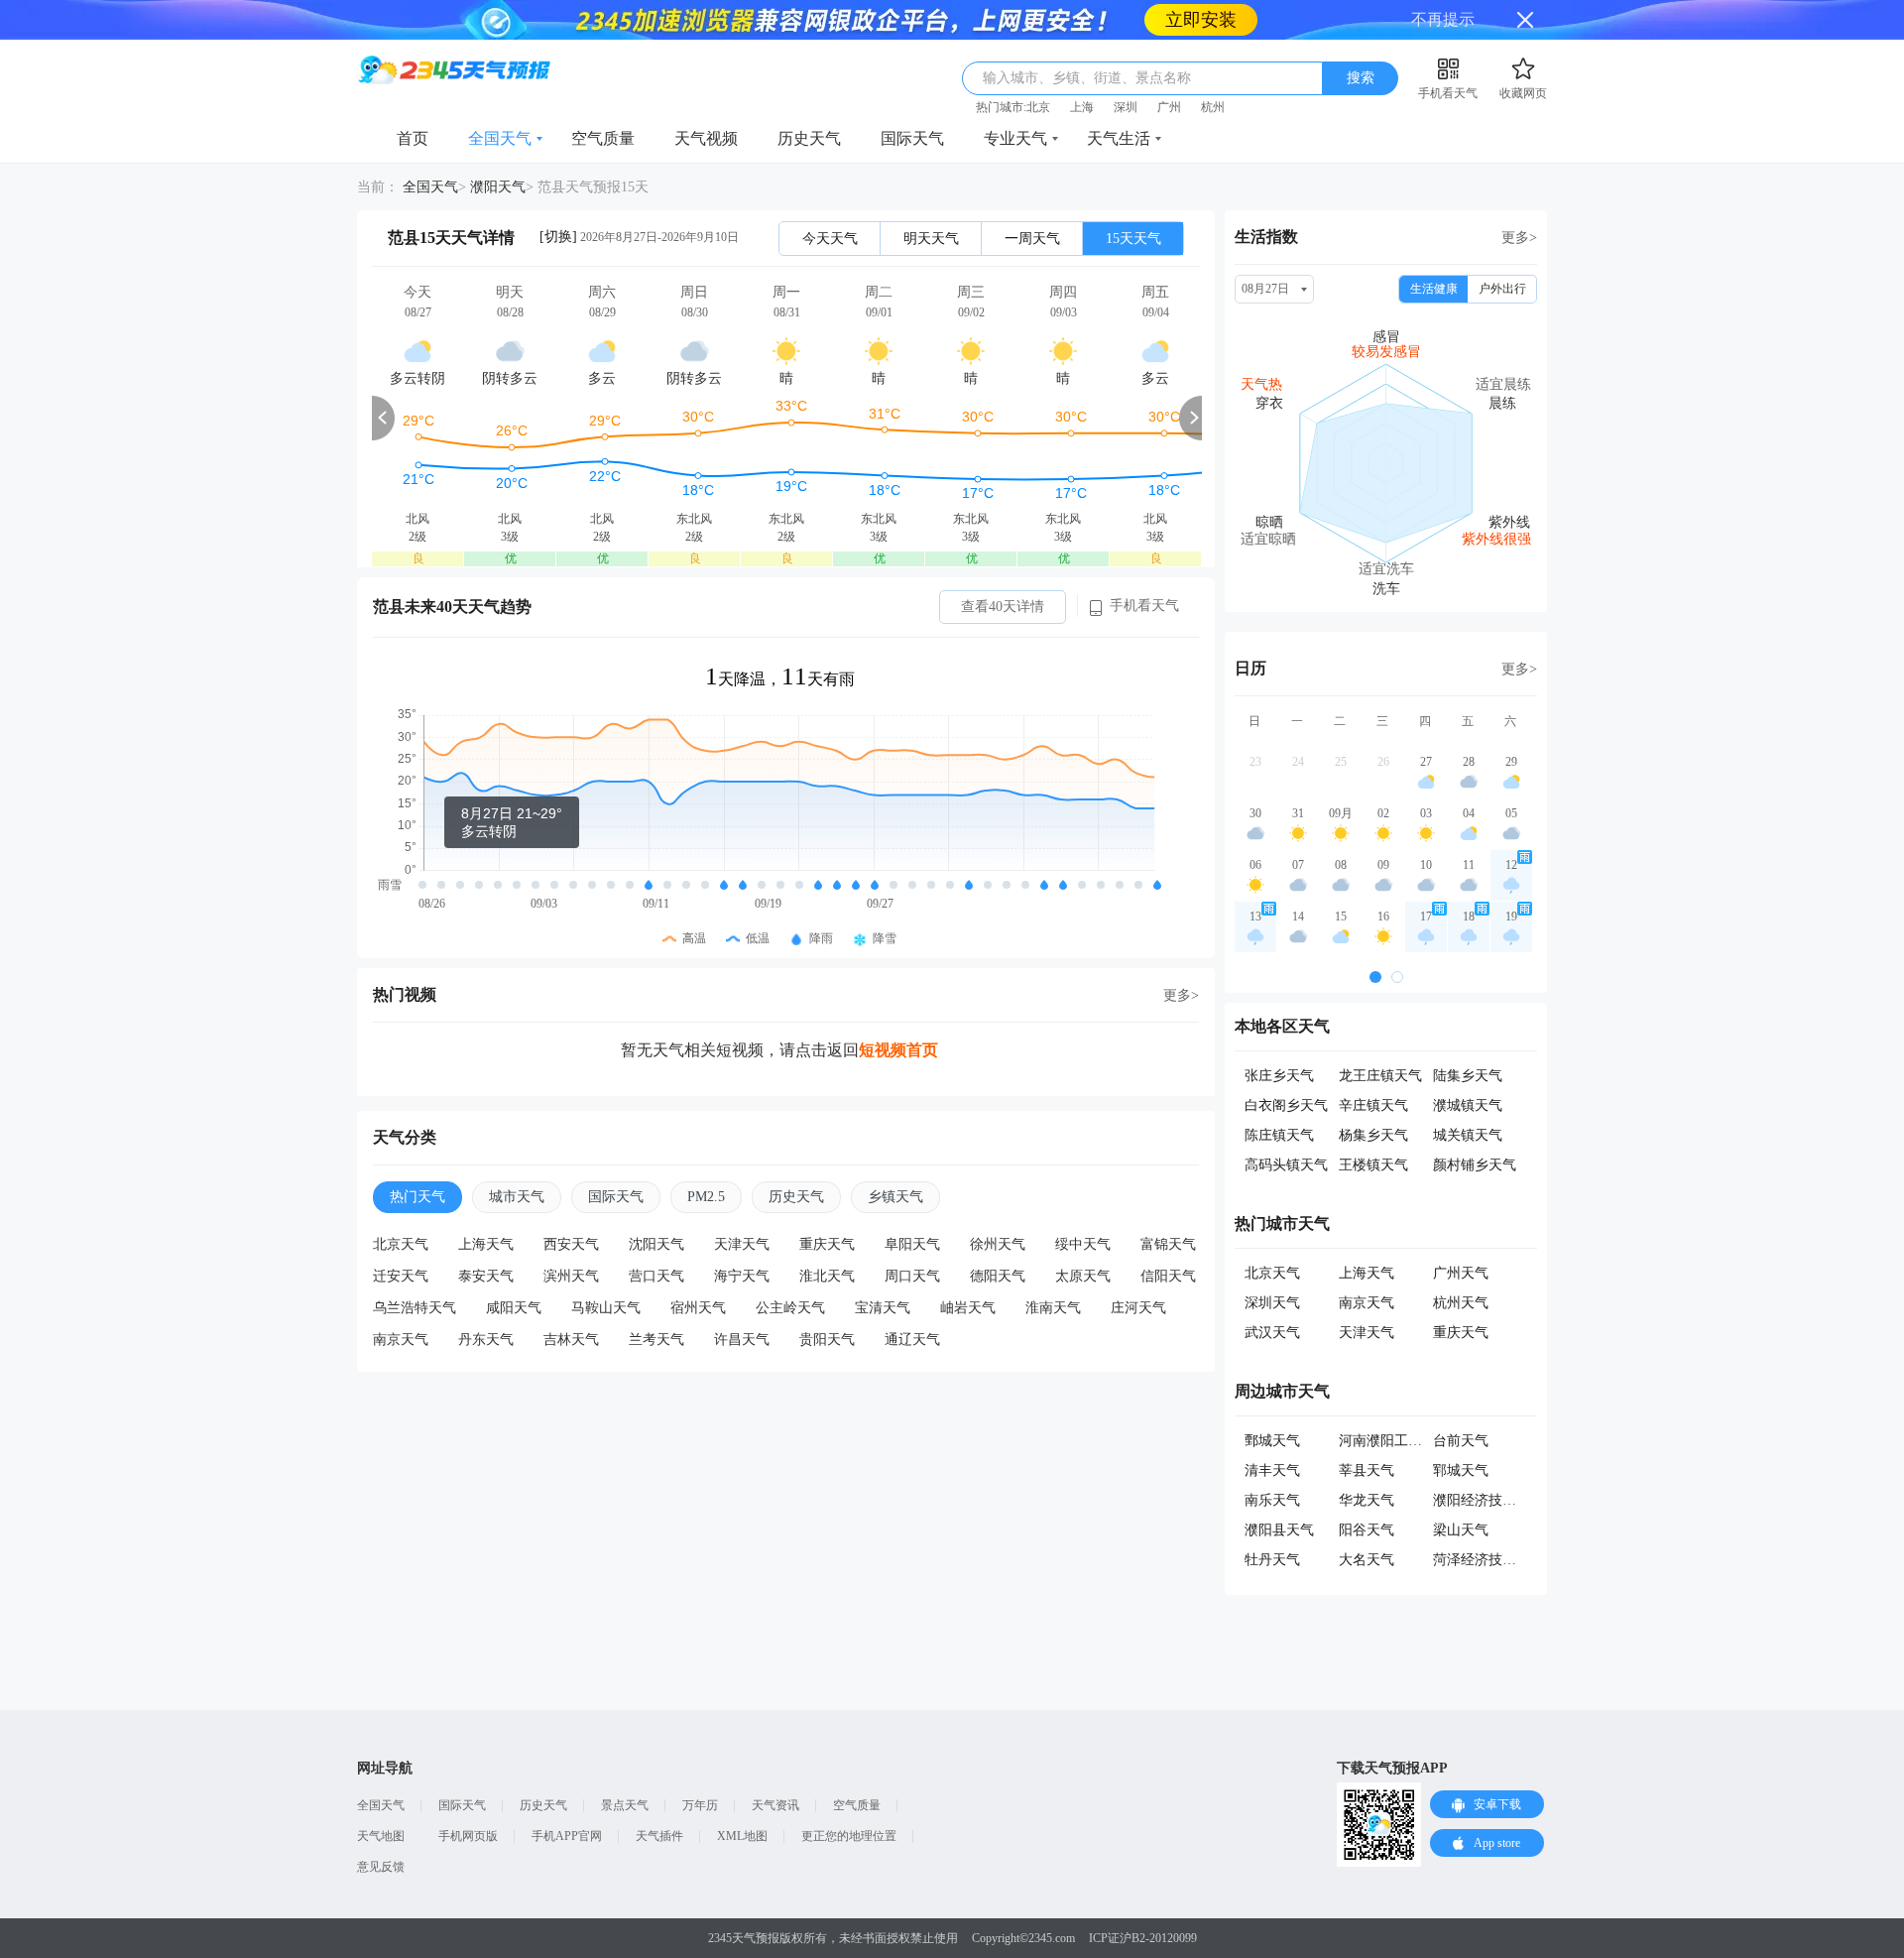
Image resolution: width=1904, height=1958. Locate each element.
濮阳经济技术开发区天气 (1509, 1461)
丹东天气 (486, 1300)
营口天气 (656, 1236)
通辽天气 (912, 1300)
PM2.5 (706, 1157)
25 (1341, 722)
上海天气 (486, 1205)
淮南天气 (1053, 1268)
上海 (1082, 67)
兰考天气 (656, 1300)
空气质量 (603, 99)
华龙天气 (1367, 1461)
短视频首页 (898, 1010)
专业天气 (1015, 99)
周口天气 (912, 1236)
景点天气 (625, 1766)
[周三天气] (971, 377)
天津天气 (742, 1205)
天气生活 (1119, 99)
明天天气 (931, 199)
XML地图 (742, 1796)
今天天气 (830, 199)
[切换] (558, 197)
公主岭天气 (790, 1268)
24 (1298, 722)
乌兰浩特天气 (415, 1268)
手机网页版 (468, 1796)
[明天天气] (510, 377)
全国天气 (500, 99)
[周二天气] (879, 377)
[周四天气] (1063, 377)
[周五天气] (1155, 377)
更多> (1181, 956)
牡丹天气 (1272, 1520)
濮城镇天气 (1468, 1066)
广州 (1169, 67)
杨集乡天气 (1373, 1096)
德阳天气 (998, 1236)
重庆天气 (827, 1205)
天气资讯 (775, 1766)
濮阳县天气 (1279, 1490)
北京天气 (401, 1205)
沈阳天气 (656, 1205)
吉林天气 (571, 1300)
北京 (1038, 67)
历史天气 (809, 99)
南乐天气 (1272, 1461)
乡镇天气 (895, 1157)
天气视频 (706, 99)
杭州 (1213, 67)
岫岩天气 (968, 1268)
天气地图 (381, 1796)
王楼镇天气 (1373, 1125)
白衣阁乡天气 (1286, 1066)
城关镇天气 (1468, 1096)
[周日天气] (694, 377)
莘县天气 (1367, 1431)
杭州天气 (1461, 1263)
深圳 (1126, 67)
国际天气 (912, 99)
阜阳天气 (912, 1205)
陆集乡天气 (1468, 1036)
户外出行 (1502, 249)
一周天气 (1032, 199)
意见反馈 (381, 1827)
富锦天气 (1168, 1205)
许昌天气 (742, 1300)
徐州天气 (998, 1205)
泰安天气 (486, 1236)
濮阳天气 (498, 147)
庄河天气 (1138, 1268)
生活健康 (1434, 249)
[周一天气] (786, 377)
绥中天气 (1083, 1205)
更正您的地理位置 (849, 1796)
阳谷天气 (1367, 1490)
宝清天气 (883, 1268)
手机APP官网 (567, 1796)
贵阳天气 (827, 1300)
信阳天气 (1168, 1236)
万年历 (700, 1766)
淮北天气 (827, 1236)
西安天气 (571, 1205)
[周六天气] (602, 377)
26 (1383, 722)
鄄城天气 (1272, 1401)
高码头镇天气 (1286, 1125)
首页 (413, 99)
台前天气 (1461, 1401)
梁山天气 (1461, 1490)
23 (1255, 722)
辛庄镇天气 (1373, 1066)
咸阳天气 (514, 1268)
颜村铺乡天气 (1475, 1125)
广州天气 (1461, 1233)
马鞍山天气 (606, 1268)
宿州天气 (698, 1268)
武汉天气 (1272, 1293)
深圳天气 (1272, 1263)
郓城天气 (1461, 1431)
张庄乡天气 (1279, 1036)
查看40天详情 (1003, 567)
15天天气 (1133, 199)
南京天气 (401, 1300)
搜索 (1361, 38)
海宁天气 (742, 1236)
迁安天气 (401, 1236)
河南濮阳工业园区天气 (1408, 1401)
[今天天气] (417, 377)
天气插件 (659, 1796)
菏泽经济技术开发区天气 (1509, 1520)
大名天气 (1367, 1520)
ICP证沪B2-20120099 (1143, 1898)
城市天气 (517, 1157)
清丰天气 (1272, 1431)
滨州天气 (571, 1236)
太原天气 (1083, 1236)
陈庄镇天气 (1279, 1096)
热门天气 (417, 1157)
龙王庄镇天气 (1380, 1036)
